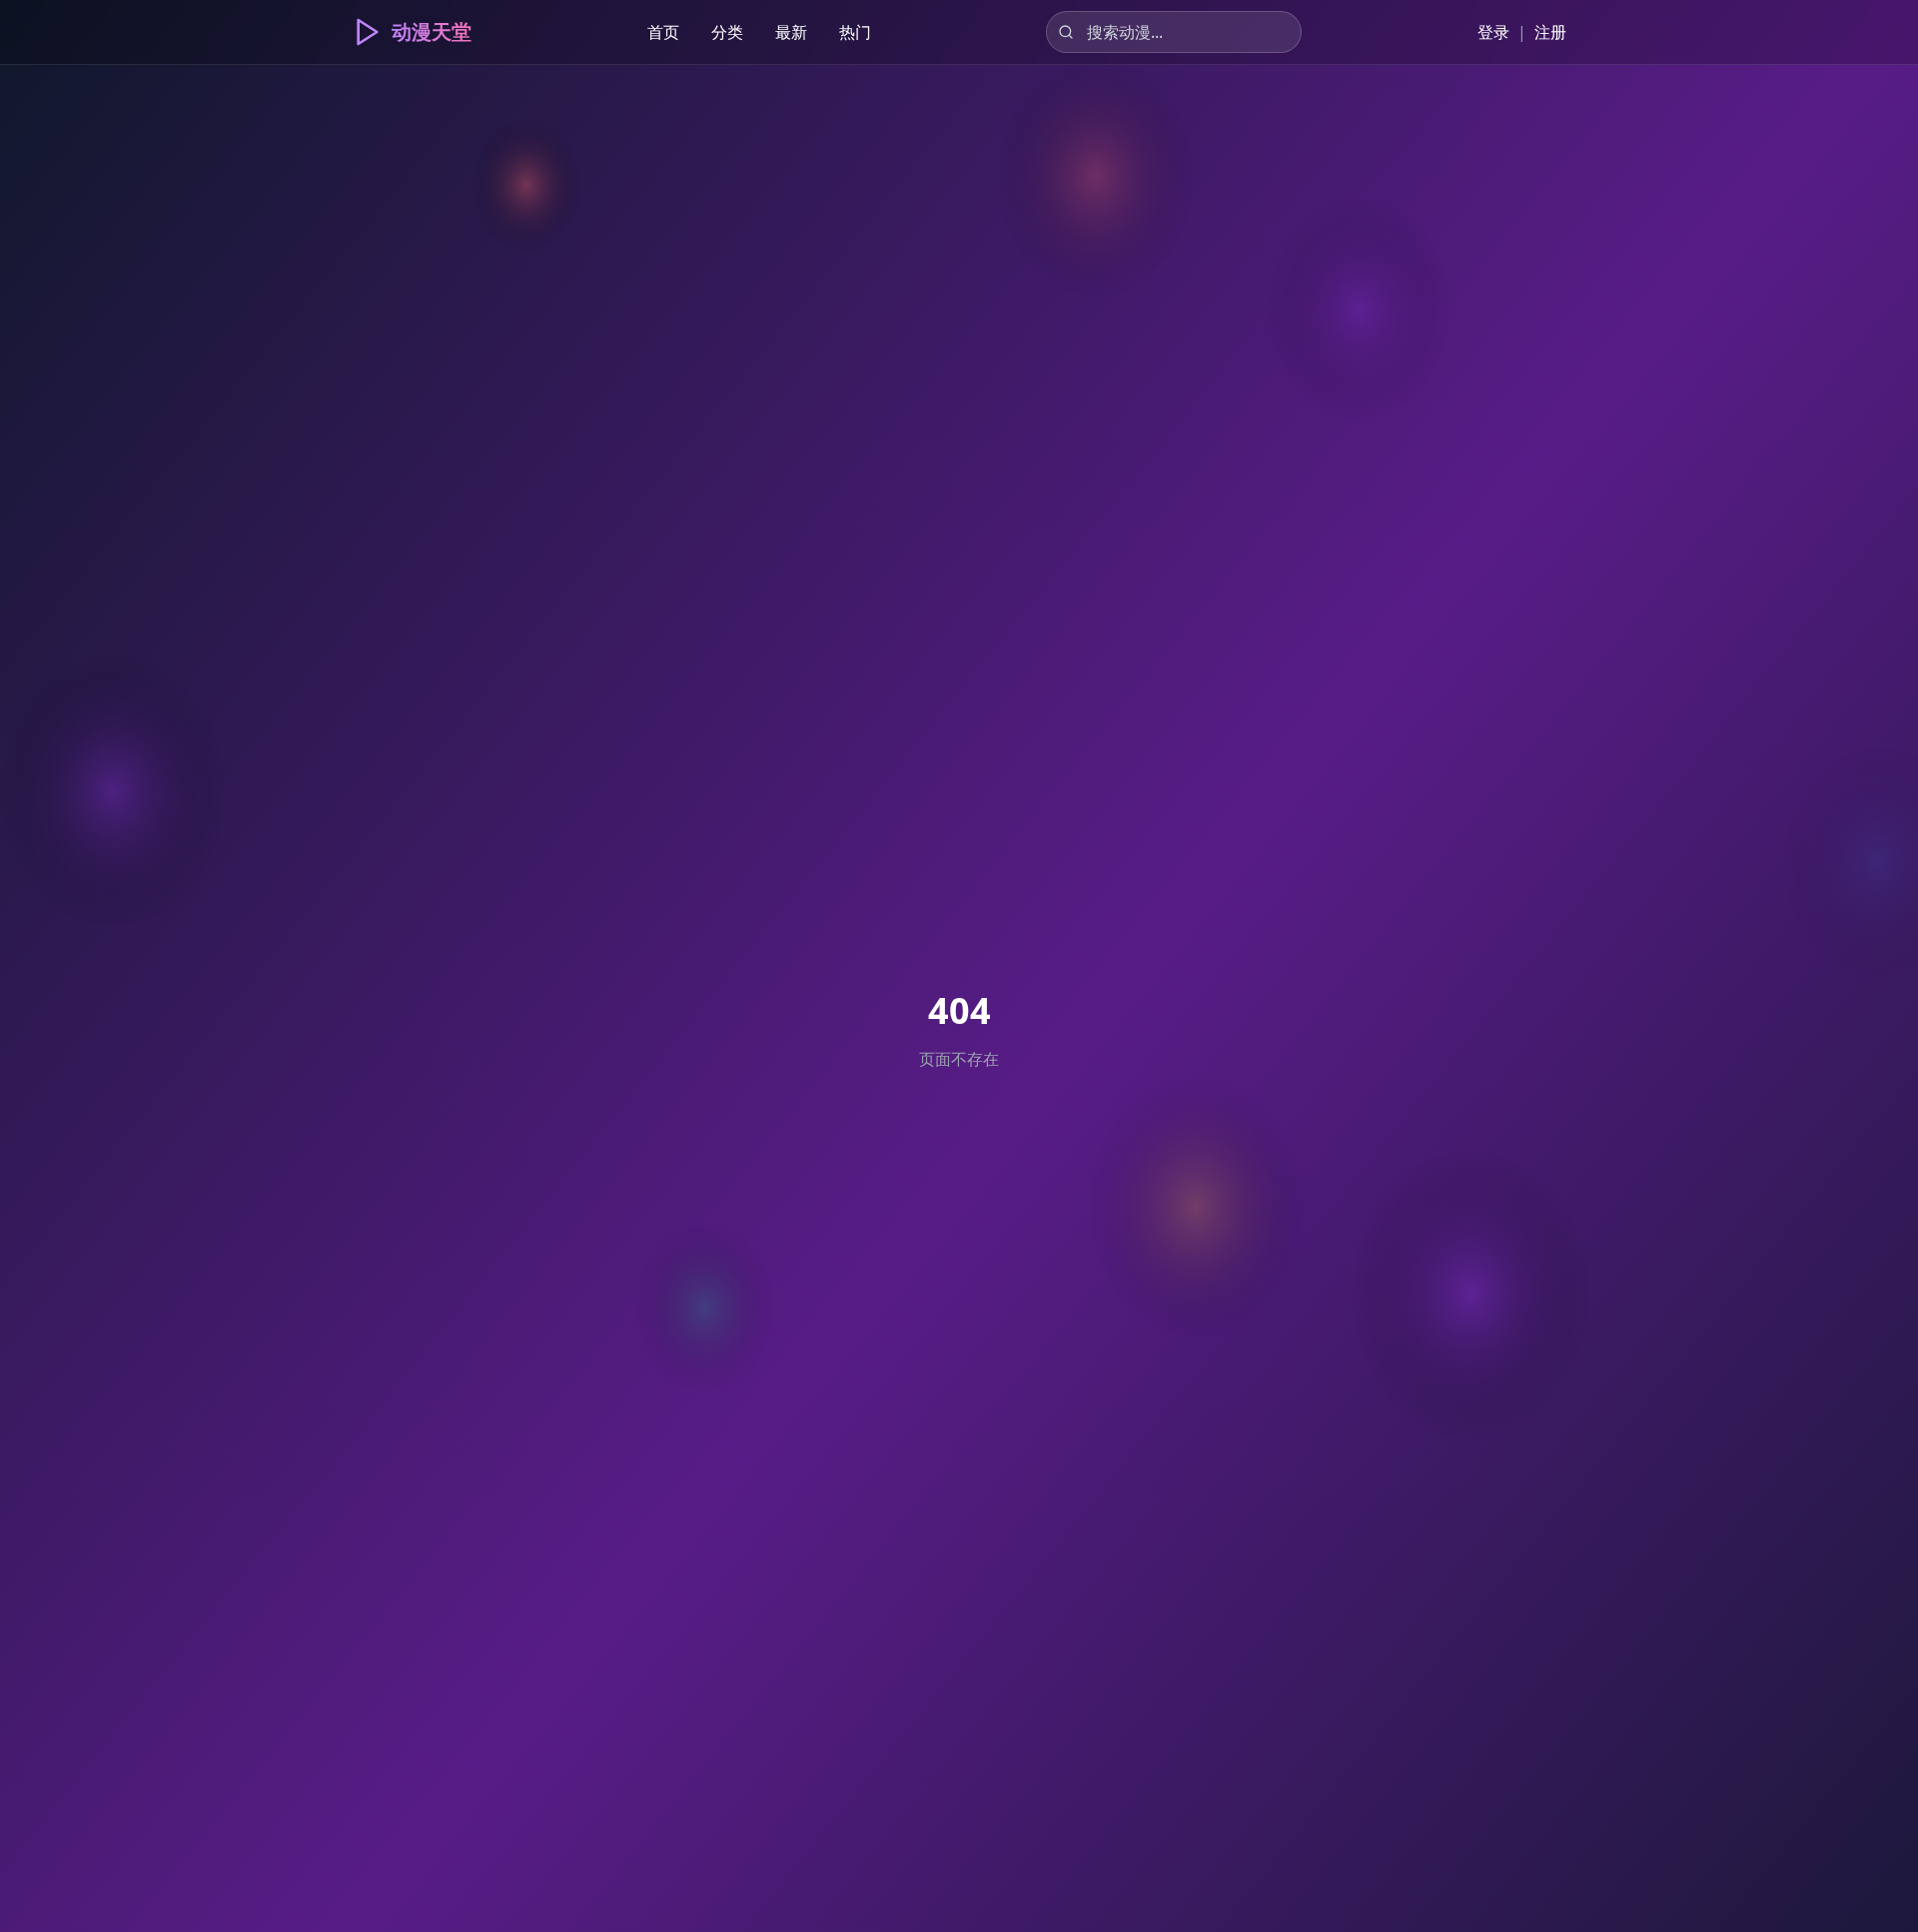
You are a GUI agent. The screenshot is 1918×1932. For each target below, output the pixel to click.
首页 (663, 32)
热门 (855, 32)
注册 (1550, 32)
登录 (1493, 32)
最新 (791, 32)
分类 (727, 32)
